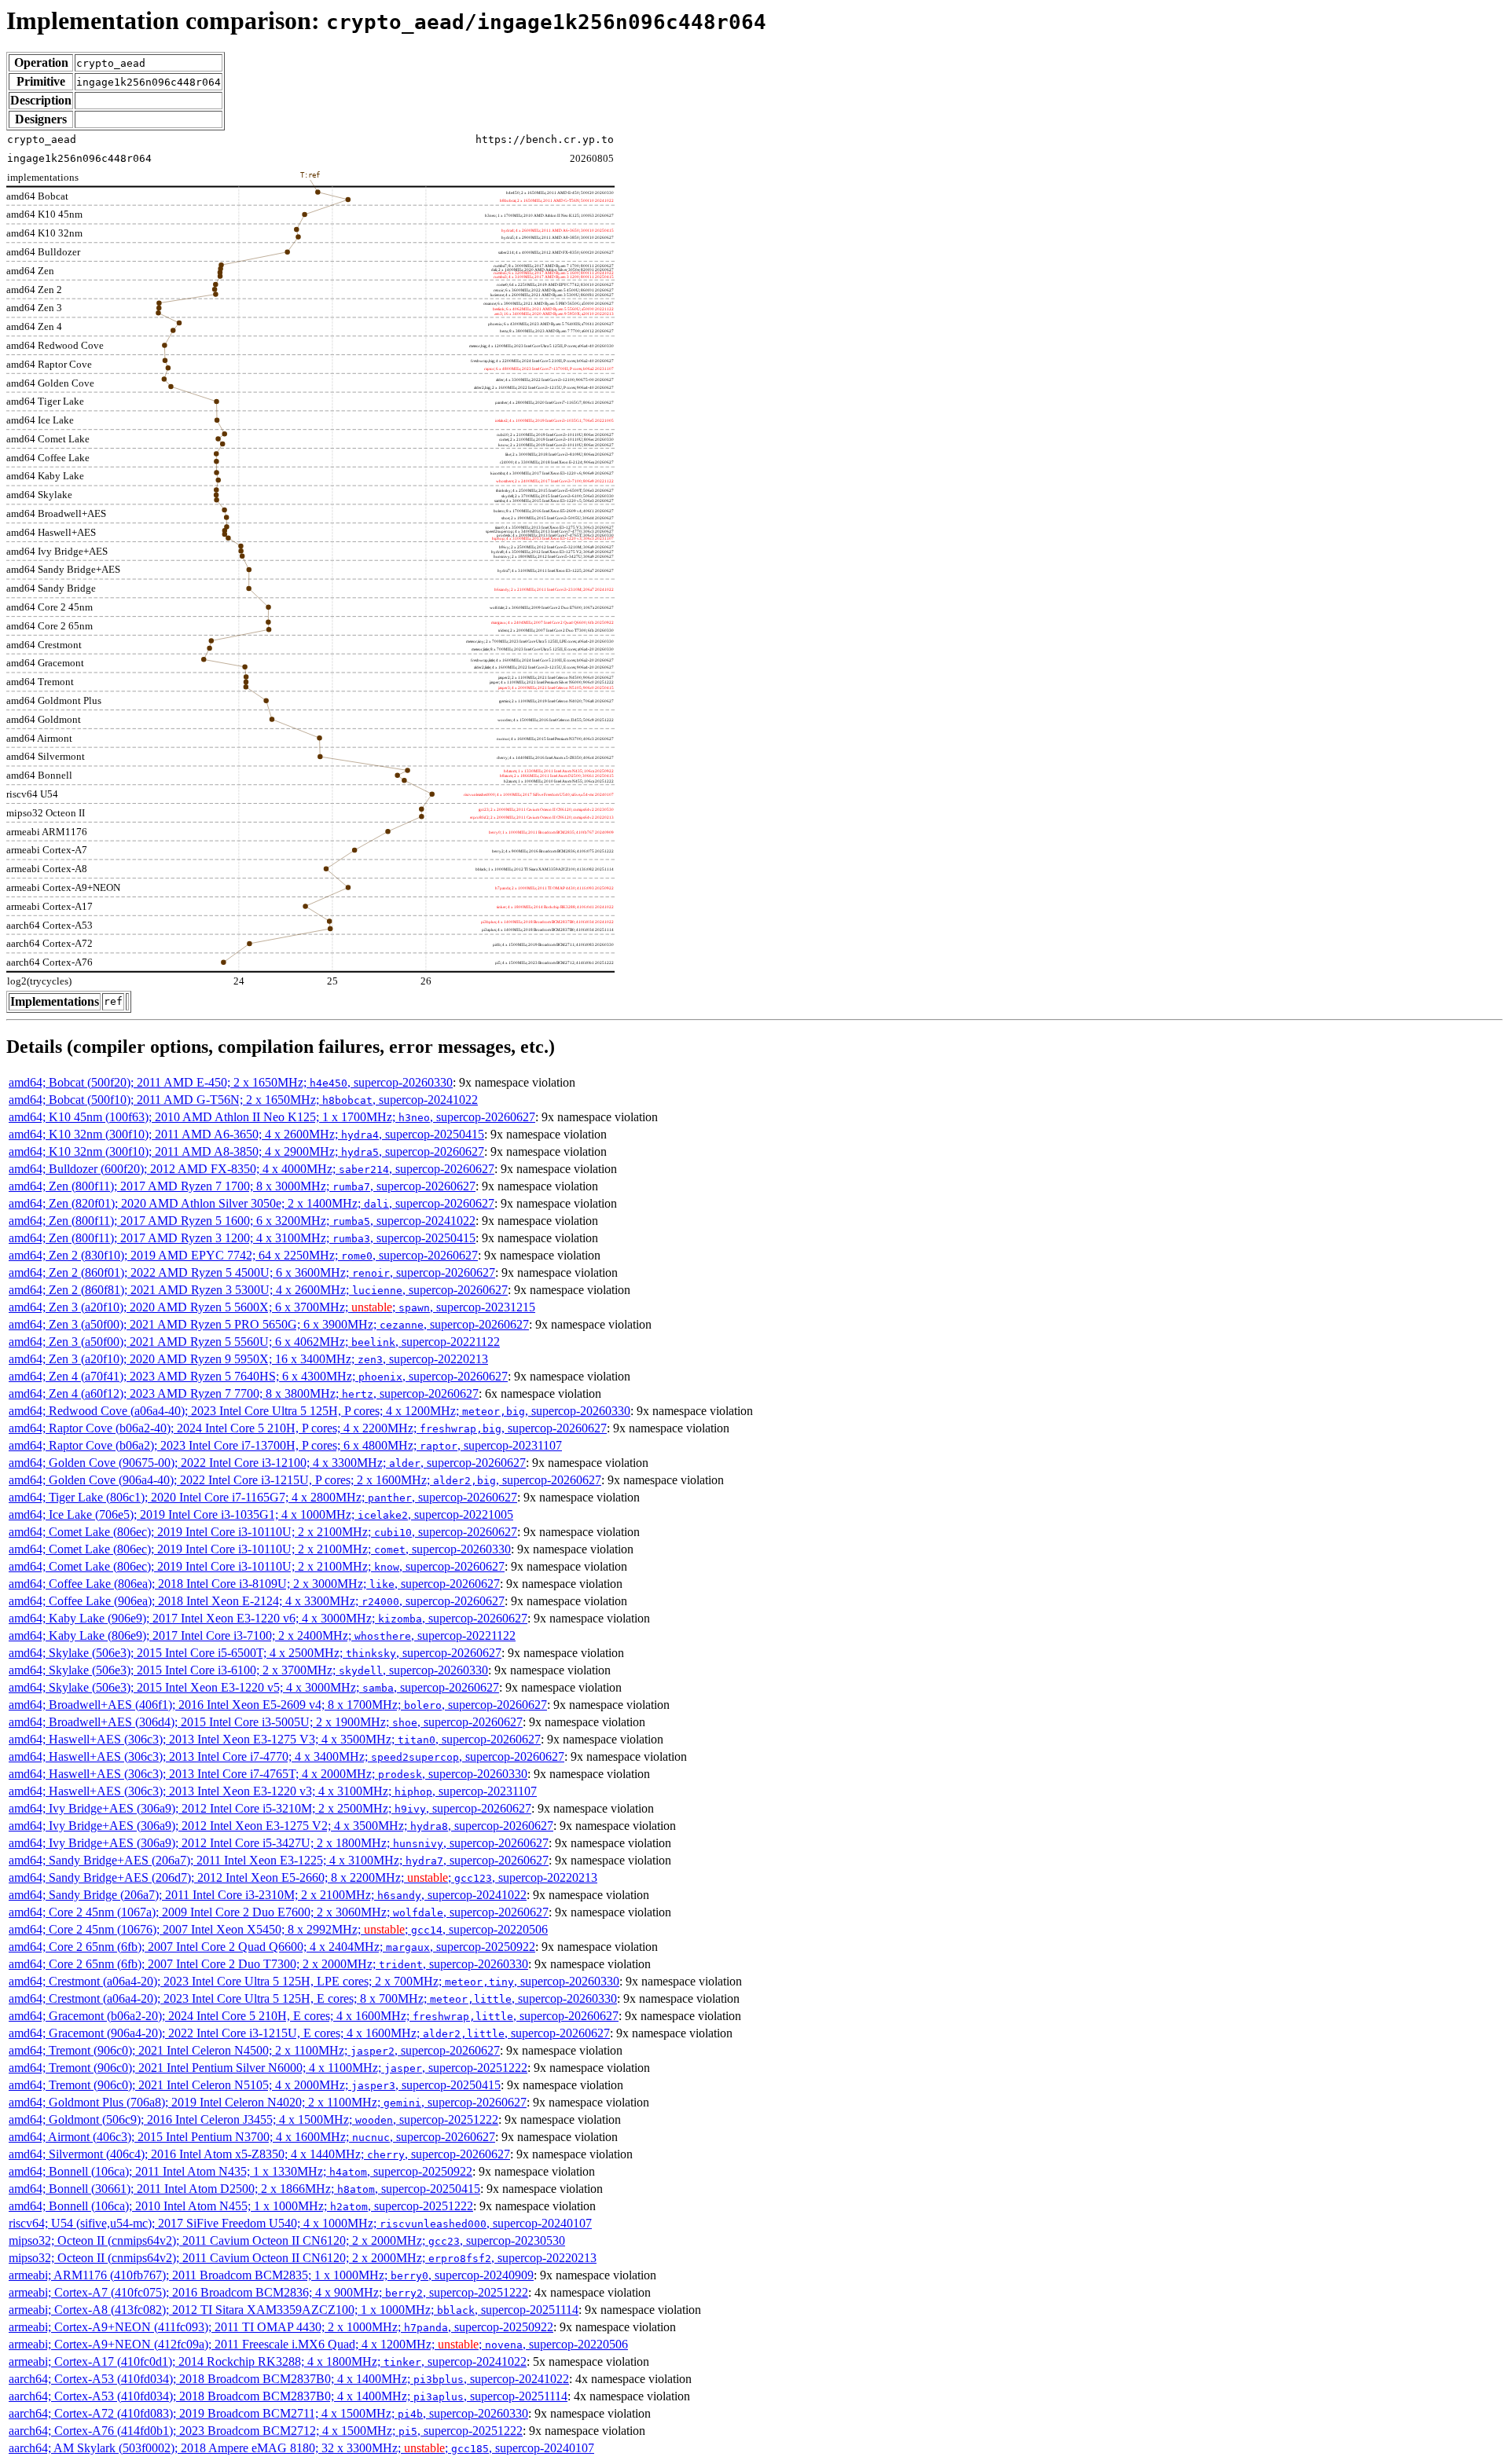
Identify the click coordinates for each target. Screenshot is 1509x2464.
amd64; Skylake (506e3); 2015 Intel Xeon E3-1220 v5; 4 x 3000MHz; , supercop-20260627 (254, 1687)
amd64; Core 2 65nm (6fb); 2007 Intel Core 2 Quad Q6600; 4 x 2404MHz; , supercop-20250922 (272, 1947)
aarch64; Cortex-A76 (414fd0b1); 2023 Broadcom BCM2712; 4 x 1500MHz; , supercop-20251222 (266, 2431)
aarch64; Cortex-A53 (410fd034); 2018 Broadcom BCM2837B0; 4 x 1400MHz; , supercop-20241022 (289, 2379)
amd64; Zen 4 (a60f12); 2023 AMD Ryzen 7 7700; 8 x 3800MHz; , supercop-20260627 (244, 1393)
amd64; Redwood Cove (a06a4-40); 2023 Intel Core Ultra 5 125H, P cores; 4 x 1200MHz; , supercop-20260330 (319, 1411)
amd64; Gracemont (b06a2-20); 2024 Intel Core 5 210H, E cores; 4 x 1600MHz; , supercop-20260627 (314, 2016)
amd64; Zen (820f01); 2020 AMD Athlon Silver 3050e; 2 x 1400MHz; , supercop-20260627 (251, 1203)
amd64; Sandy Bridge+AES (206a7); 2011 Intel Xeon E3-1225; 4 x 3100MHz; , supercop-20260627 (279, 1860)
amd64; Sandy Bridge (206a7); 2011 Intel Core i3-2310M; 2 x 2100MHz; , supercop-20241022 (268, 1895)
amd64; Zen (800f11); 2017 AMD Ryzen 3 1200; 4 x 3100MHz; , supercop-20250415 (242, 1238)
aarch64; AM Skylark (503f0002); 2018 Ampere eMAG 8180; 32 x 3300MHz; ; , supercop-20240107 (301, 2448)
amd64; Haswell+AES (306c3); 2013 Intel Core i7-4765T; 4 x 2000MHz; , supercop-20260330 (268, 1774)
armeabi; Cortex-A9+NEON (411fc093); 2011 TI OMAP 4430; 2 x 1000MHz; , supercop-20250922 (281, 2327)
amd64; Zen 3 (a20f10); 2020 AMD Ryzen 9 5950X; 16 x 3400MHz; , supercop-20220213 (248, 1359)
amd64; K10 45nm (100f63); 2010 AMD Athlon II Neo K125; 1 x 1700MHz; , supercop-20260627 (272, 1117)
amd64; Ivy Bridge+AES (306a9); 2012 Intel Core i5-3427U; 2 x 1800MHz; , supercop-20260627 (279, 1843)
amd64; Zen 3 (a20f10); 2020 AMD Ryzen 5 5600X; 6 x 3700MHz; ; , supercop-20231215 (272, 1307)
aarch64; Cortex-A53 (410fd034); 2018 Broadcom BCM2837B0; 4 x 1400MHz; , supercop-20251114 (288, 2396)
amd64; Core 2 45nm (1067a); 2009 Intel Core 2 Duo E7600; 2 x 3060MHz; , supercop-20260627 (279, 1912)
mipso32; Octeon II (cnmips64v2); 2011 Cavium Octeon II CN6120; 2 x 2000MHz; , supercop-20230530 (287, 2240)
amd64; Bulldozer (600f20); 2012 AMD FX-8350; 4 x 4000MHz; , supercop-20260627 (251, 1169)
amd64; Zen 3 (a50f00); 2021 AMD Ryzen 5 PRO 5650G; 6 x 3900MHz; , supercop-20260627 (269, 1324)
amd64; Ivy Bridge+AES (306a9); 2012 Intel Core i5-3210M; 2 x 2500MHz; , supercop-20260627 (270, 1808)
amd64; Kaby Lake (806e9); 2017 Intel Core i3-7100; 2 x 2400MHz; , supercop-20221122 (262, 1635)
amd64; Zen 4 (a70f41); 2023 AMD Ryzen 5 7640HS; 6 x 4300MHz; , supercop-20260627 (258, 1376)
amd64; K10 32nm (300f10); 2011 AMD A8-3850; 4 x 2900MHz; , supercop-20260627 (246, 1151)
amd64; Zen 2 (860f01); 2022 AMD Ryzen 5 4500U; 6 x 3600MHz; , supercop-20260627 (252, 1272)
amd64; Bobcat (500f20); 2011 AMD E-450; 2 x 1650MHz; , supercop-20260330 (231, 1082)
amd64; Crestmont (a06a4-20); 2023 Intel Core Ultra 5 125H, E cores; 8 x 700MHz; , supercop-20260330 (313, 1998)
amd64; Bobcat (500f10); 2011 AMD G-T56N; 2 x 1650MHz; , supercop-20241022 (243, 1100)
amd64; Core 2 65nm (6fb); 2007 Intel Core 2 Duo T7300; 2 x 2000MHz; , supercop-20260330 (268, 1964)
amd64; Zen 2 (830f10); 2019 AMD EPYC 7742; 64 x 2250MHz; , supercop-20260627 (243, 1255)
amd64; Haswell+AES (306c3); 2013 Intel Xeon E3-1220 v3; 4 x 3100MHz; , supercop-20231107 (273, 1791)
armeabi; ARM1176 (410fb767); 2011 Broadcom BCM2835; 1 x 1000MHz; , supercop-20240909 (271, 2275)
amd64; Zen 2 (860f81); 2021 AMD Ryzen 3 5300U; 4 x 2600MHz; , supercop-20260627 (258, 1290)
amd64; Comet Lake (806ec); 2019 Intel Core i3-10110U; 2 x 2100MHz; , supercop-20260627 (263, 1532)
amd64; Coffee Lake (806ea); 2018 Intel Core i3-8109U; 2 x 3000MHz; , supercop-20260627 (254, 1584)
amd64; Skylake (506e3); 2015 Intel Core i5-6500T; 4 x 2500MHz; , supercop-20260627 (255, 1653)
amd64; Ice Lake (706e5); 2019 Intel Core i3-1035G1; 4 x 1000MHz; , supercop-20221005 (261, 1514)
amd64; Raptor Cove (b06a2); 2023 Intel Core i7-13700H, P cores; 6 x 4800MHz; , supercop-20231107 (285, 1445)
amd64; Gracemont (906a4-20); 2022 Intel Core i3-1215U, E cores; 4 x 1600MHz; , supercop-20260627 (309, 2033)
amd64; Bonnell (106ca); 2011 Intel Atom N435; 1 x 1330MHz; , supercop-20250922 (240, 2171)
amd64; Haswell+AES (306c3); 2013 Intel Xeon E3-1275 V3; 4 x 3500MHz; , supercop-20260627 (275, 1739)
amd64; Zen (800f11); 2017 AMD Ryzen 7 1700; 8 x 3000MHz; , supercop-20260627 (242, 1186)
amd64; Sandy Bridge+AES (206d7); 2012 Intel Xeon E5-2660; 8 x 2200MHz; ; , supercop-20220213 (303, 1877)
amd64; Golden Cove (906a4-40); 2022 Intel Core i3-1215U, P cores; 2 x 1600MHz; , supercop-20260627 (305, 1480)
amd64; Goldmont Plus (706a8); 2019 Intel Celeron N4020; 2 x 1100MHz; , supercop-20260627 (268, 2102)
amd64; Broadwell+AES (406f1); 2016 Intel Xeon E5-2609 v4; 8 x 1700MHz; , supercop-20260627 (278, 1705)
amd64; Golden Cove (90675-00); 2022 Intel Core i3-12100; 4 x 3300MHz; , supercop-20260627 (267, 1463)
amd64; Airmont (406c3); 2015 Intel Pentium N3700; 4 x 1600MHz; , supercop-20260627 (252, 2137)
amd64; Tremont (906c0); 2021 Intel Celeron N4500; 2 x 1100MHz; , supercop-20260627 (254, 2050)
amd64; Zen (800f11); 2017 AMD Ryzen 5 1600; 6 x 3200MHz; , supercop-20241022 (242, 1221)
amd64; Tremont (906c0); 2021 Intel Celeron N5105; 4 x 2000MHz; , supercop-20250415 (255, 2085)
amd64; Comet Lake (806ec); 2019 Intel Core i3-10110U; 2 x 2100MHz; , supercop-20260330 (260, 1549)
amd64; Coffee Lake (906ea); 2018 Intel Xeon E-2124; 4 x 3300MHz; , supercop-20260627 (257, 1601)
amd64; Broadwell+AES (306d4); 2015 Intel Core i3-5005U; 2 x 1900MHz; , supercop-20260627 (266, 1722)
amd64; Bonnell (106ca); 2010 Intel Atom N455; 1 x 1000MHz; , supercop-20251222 (241, 2206)
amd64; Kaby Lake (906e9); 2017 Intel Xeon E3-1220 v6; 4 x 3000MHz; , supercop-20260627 (268, 1618)
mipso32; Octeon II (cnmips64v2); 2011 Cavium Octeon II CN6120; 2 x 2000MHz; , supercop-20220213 (303, 2258)
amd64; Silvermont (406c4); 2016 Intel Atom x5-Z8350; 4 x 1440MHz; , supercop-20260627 (259, 2154)
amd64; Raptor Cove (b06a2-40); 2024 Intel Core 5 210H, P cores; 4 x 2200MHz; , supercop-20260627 (308, 1428)
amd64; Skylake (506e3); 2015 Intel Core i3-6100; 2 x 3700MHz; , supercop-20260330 (248, 1670)
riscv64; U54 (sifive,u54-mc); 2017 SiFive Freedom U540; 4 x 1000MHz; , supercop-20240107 (300, 2223)
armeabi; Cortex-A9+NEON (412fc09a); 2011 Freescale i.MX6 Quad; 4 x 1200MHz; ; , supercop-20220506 (318, 2344)
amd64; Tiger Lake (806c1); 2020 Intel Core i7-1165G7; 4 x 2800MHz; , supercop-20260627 (263, 1497)
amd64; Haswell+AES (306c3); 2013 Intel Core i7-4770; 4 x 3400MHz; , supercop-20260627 (286, 1756)
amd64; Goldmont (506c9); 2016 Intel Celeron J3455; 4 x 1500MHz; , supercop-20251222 (253, 2119)
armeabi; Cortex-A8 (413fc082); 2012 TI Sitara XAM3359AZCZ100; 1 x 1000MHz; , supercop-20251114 (294, 2310)
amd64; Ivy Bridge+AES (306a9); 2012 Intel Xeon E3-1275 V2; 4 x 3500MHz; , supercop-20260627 (281, 1826)
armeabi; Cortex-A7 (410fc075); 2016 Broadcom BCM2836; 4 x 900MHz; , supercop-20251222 (268, 2292)
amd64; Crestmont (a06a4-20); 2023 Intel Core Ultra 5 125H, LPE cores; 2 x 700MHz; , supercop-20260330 (314, 1981)
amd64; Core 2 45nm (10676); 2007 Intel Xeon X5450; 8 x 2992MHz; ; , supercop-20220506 (278, 1929)
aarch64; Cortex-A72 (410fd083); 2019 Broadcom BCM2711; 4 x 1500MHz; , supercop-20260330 (268, 2413)
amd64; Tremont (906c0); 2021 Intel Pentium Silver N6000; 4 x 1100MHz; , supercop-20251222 (268, 2068)
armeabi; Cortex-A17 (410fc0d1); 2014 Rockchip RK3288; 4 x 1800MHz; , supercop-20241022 (268, 2361)
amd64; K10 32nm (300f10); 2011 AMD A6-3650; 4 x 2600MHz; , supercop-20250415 (246, 1134)
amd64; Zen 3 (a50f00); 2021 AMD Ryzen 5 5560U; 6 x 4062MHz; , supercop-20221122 (254, 1342)
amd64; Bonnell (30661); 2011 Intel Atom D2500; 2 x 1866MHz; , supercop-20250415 (244, 2189)
